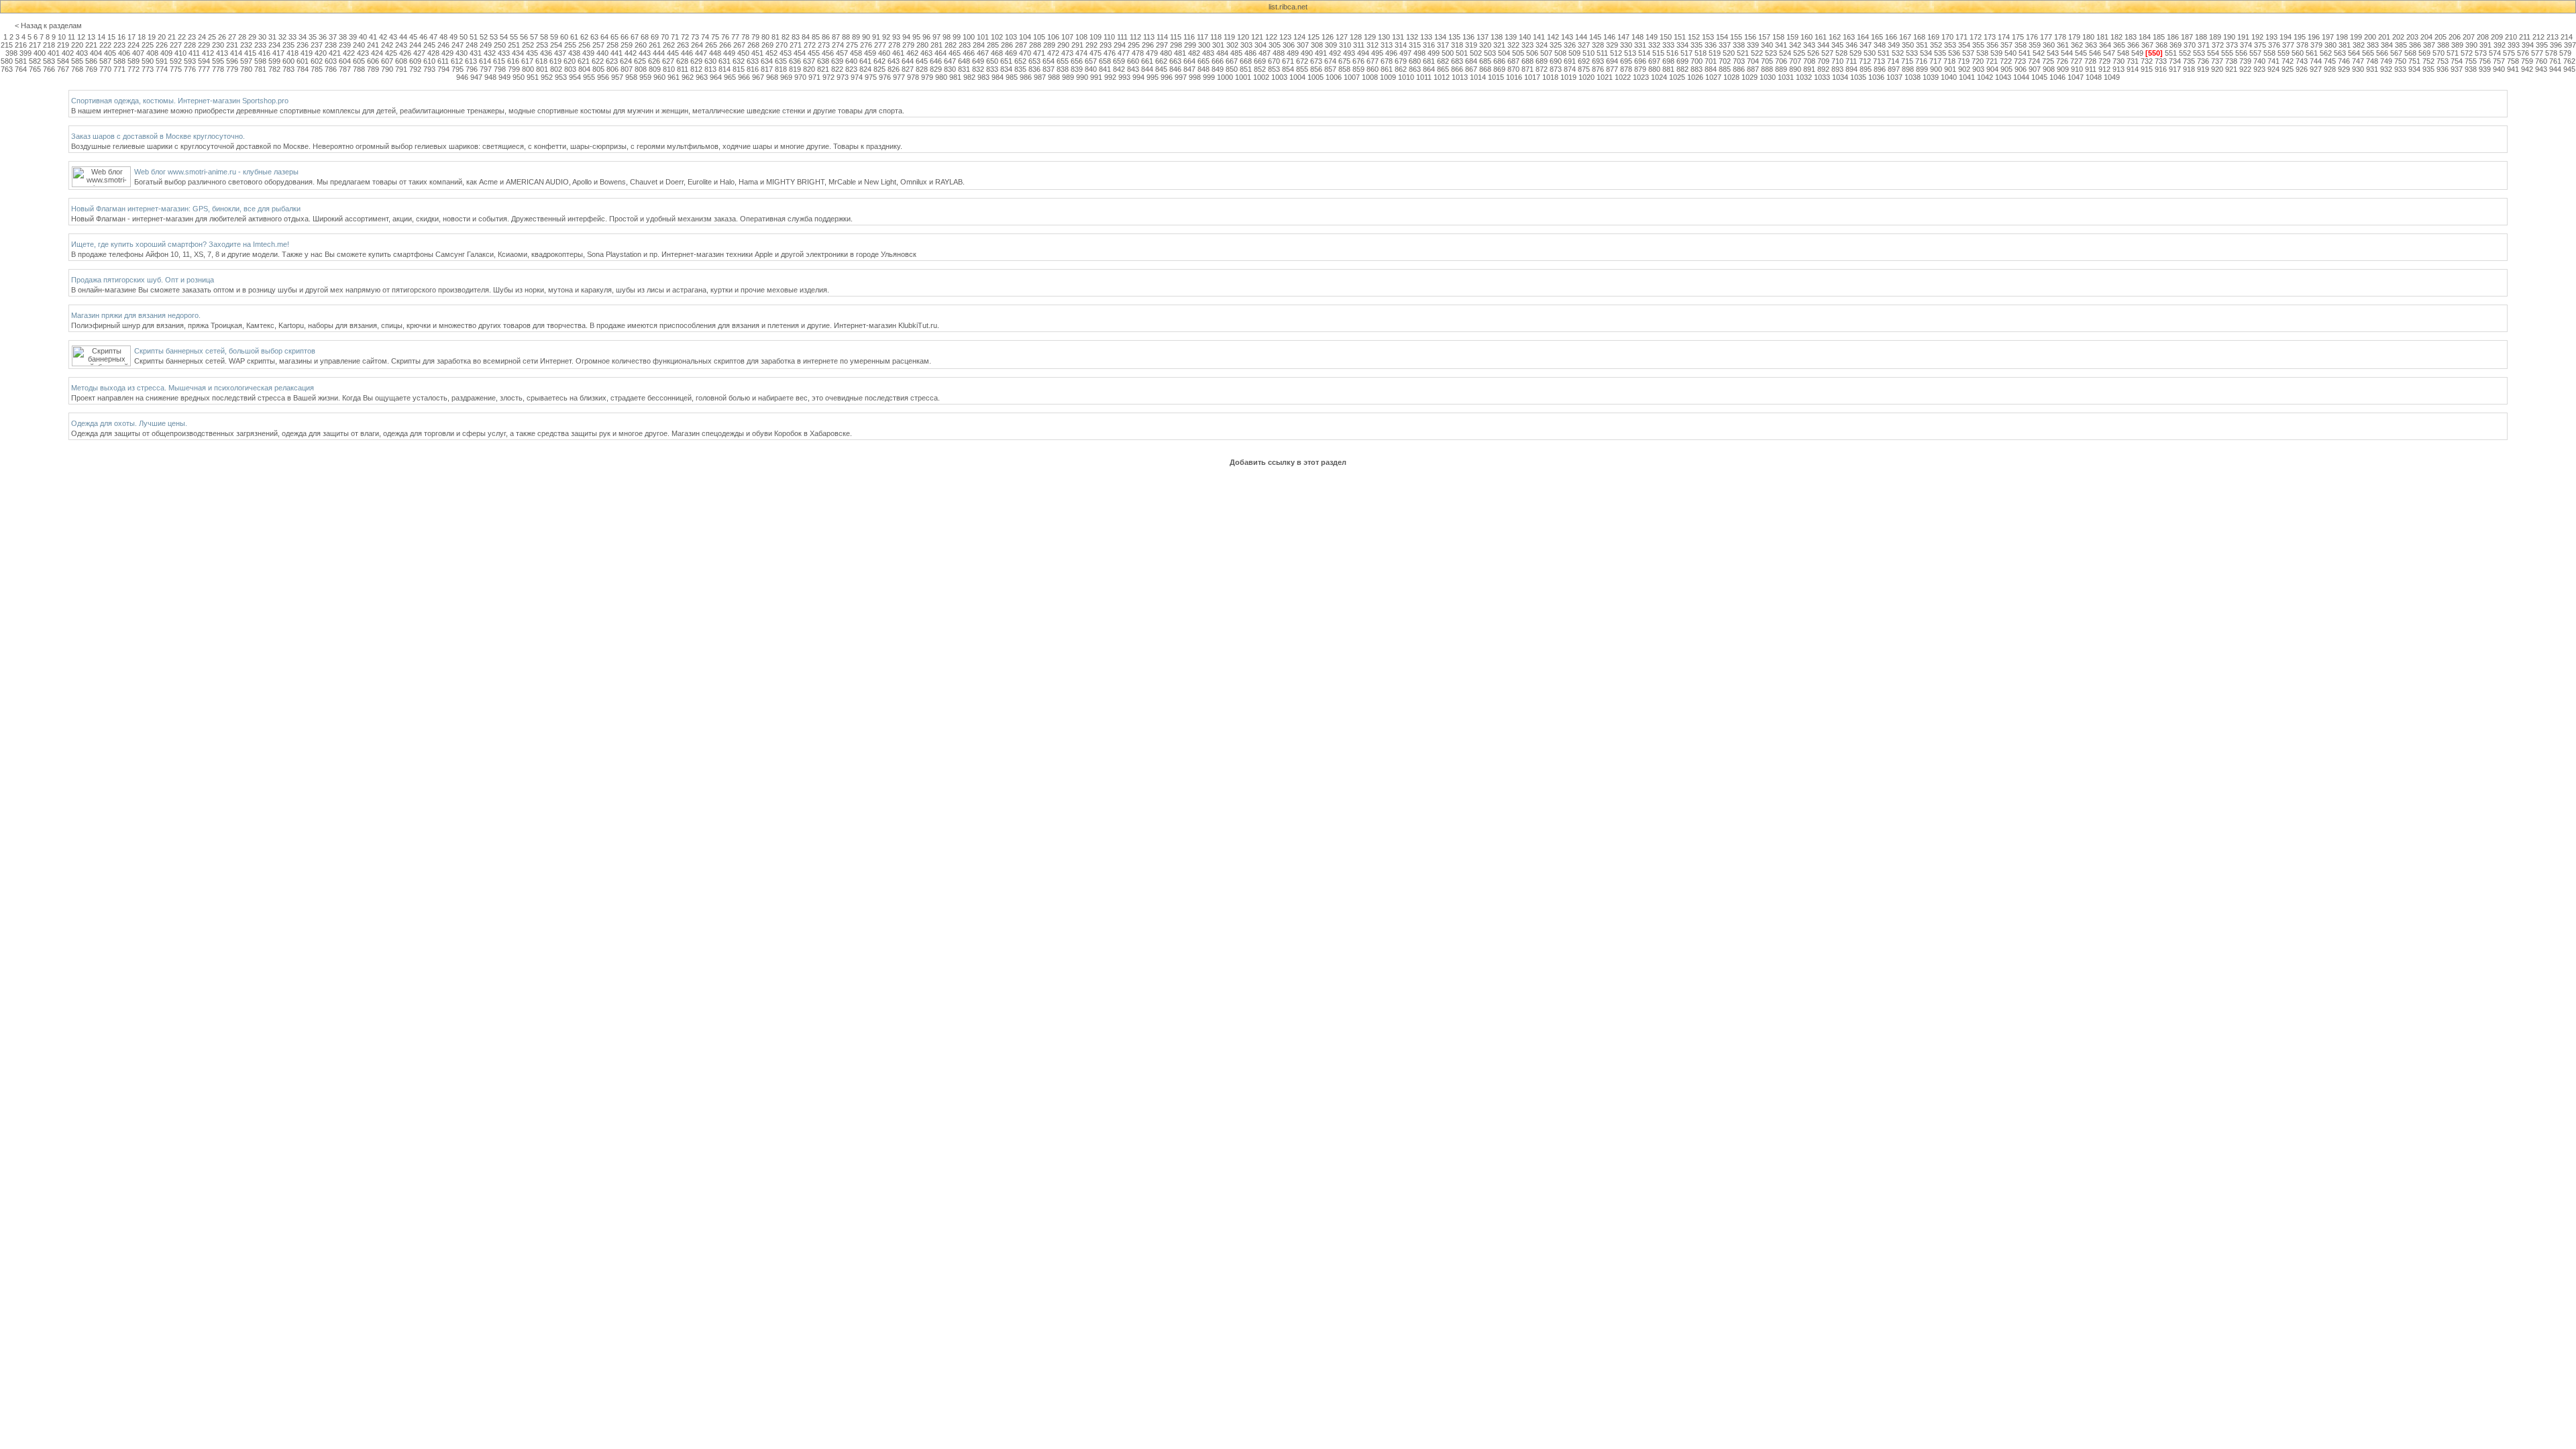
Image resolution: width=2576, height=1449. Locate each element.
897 (1894, 69)
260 (641, 45)
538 (1982, 53)
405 (110, 53)
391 (2485, 45)
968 (772, 77)
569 (2424, 53)
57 (534, 37)
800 (528, 69)
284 (979, 45)
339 (1753, 45)
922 (2245, 69)
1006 (1334, 77)
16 (121, 37)
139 (1511, 37)
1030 (1768, 77)
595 (218, 61)
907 (2035, 69)
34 (303, 37)
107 (1067, 37)
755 (2471, 61)
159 (1792, 37)
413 (222, 53)
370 (2190, 45)
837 (1049, 69)
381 (2345, 45)
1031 (1786, 77)
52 (484, 37)
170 (1947, 37)
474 (1081, 53)
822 (837, 69)
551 (2171, 53)
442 (631, 53)
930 (2358, 69)
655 (1063, 61)
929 (2344, 69)
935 (2428, 69)
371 (2204, 45)
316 (1429, 45)
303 (1246, 45)
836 (1034, 69)
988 (1054, 77)
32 (282, 37)
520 (1729, 53)
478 (1138, 53)
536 (1954, 53)
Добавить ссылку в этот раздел (1288, 462)
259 (627, 45)
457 (842, 53)
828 (922, 69)
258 (612, 45)
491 (1321, 53)
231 (232, 45)
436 (546, 53)
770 (105, 69)
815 (739, 69)
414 (236, 53)
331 (1640, 45)
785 (317, 69)
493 (1349, 53)
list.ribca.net (1288, 7)
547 (2109, 53)
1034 (1840, 77)
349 (1894, 45)
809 (655, 69)
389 (2457, 45)
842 (1119, 69)
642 (879, 61)
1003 (1279, 77)
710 (1837, 61)
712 (1865, 61)
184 (2145, 37)
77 (735, 37)
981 (955, 77)
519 (1715, 53)
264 (697, 45)
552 (2185, 53)
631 (724, 61)
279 (908, 45)
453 (786, 53)
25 (212, 37)
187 (2187, 37)
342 (1795, 45)
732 (2147, 61)
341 (1781, 45)
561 (2312, 53)
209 (2497, 37)
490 (1307, 53)
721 (1992, 61)
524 (1785, 53)
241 (373, 45)
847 (1189, 69)
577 (2537, 53)
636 (795, 61)
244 (415, 45)
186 (2173, 37)
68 (645, 37)
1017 (1532, 77)
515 (1658, 53)
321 (1499, 45)
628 (682, 61)
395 (2542, 45)
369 (2176, 45)
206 (2455, 37)
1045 (2039, 77)
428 (433, 53)
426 (405, 53)
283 (965, 45)
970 (800, 77)
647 (950, 61)
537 (1968, 53)
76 (725, 37)
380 (2330, 45)
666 (1218, 61)
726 (2062, 61)
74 (705, 37)
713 (1879, 61)
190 (2229, 37)
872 (1542, 69)
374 (2246, 45)
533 (1912, 53)
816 (753, 69)
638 (823, 61)
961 (674, 77)
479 (1152, 53)
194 (2286, 37)
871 (1527, 69)
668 (1246, 61)
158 (1778, 37)
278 (894, 45)
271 (796, 45)
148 (1638, 37)
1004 (1297, 77)
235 (288, 45)
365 (2119, 45)
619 (555, 61)
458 (856, 53)
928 (2330, 69)
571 (2453, 53)
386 (2415, 45)
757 (2499, 61)
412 (208, 53)
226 (162, 45)
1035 (1858, 77)
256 (584, 45)
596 (232, 61)
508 (1560, 53)
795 (458, 69)
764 (21, 69)
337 (1725, 45)
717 (1935, 61)
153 (1708, 37)
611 (443, 61)
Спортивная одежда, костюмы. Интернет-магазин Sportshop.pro (180, 101)
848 (1203, 69)
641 (865, 61)
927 (2316, 69)
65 (614, 37)
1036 (1876, 77)
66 (625, 37)
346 (1851, 45)
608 (401, 61)
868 (1485, 69)
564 (2354, 53)
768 (77, 69)
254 (556, 45)
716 (1921, 61)
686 (1499, 61)
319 (1471, 45)
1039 (1931, 77)
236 (303, 45)
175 (2018, 37)
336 (1711, 45)
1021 (1605, 77)
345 (1837, 45)
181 (2102, 37)
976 (885, 77)
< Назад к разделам (48, 25)
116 (1189, 37)
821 (823, 69)
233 (260, 45)
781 (260, 69)
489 (1293, 53)
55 (514, 37)
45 (413, 37)
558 (2269, 53)
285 (993, 45)
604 (345, 61)
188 (2201, 37)
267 (739, 45)
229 (204, 45)
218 (49, 45)
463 (926, 53)
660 (1133, 61)
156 (1750, 37)
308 (1317, 45)
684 (1471, 61)
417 (278, 53)
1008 (1370, 77)
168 (1919, 37)
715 (1907, 61)
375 (2260, 45)
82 (786, 37)
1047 (2076, 77)
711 (1851, 61)
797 (486, 69)
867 (1471, 69)
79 (755, 37)
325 (1556, 45)
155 (1736, 37)
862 (1401, 69)
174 (2004, 37)
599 (274, 61)
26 (222, 37)
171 (1962, 37)
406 (124, 53)
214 (2567, 37)
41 (373, 37)
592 (176, 61)
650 (992, 61)
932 (2386, 69)
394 (2528, 45)
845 (1161, 69)
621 (584, 61)
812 (696, 69)
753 (2443, 61)
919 (2203, 69)
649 (978, 61)
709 (1823, 61)
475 (1095, 53)
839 (1077, 69)
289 (1049, 45)
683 (1457, 61)
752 (2428, 61)
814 (724, 69)
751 (2414, 61)
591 (162, 61)
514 (1644, 53)
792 (415, 69)
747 (2358, 61)
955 (589, 77)
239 (345, 45)
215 (7, 45)
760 (2541, 61)
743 (2302, 61)
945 (2569, 69)
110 (1109, 37)
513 (1630, 53)
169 (1933, 37)
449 (729, 53)
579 (2565, 53)
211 (2525, 37)
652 (1020, 61)
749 (2386, 61)
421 (335, 53)
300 (1204, 45)
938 (2471, 69)
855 (1302, 69)
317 (1443, 45)
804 (584, 69)
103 (1011, 37)
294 (1120, 45)
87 (836, 37)
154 (1722, 37)
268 (753, 45)
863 (1415, 69)
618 (541, 61)
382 (2359, 45)
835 (1020, 69)
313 (1387, 45)
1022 (1623, 77)
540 (2010, 53)
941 (2513, 69)
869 (1499, 69)
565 (2368, 53)
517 (1686, 53)
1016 (1514, 77)
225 (148, 45)
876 (1598, 69)
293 (1106, 45)
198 (2342, 37)
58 (544, 37)
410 (180, 53)
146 (1609, 37)
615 (499, 61)
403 (82, 53)
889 (1781, 69)
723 (2020, 61)
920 (2217, 69)
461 (898, 53)
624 (626, 61)
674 (1330, 61)
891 (1809, 69)
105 (1039, 37)
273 (824, 45)
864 (1429, 69)
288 (1035, 45)
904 (1992, 69)
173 (1990, 37)
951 (533, 77)
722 (2006, 61)
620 (570, 61)
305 (1275, 45)
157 (1764, 37)
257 (598, 45)
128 (1356, 37)
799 (514, 69)
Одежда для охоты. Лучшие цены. (129, 423)
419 (307, 53)
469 (1011, 53)
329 (1612, 45)
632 (739, 61)
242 (387, 45)
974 (857, 77)
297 (1162, 45)
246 (443, 45)
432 (490, 53)
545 (2081, 53)
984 (998, 77)
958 (631, 77)
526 (1813, 53)
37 (333, 37)
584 (63, 61)
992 (1110, 77)
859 (1358, 69)
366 (2133, 45)
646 (936, 61)
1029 (1750, 77)
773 (148, 69)
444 (659, 53)
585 (77, 61)
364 (2105, 45)
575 (2509, 53)
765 (35, 69)
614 (485, 61)
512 (1616, 53)
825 (879, 69)
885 (1725, 69)
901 (1950, 69)
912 (2104, 69)
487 (1265, 53)
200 (2370, 37)
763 (7, 69)
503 (1490, 53)
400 (40, 53)
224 (133, 45)
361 (2063, 45)
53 (494, 37)
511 (1602, 53)
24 (202, 37)
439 (588, 53)
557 (2255, 53)
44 (403, 37)
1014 (1478, 77)
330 (1626, 45)
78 (745, 37)
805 (598, 69)
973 (843, 77)
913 (2118, 69)
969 (786, 77)
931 (2372, 69)
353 (1950, 45)
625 (640, 61)
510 (1589, 53)
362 (2077, 45)
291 (1077, 45)
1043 (2003, 77)
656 (1077, 61)
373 (2232, 45)
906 (2021, 69)
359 (2035, 45)
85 (816, 37)
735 (2189, 61)
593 (190, 61)
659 (1119, 61)
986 (1026, 77)
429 (447, 53)
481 (1180, 53)
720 (1978, 61)
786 (331, 69)
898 (1908, 69)
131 (1398, 37)
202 (2398, 37)
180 (2088, 37)
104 (1025, 37)
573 (2481, 53)
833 (992, 69)
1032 (1804, 77)
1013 (1460, 77)
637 (809, 61)
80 (765, 37)
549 (2137, 53)
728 (2090, 61)
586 (91, 61)
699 (1682, 61)
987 (1040, 77)
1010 (1406, 77)
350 (1908, 45)
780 (246, 69)
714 (1893, 61)
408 (152, 53)
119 (1229, 37)
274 (838, 45)
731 (2133, 61)
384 (2387, 45)
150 (1666, 37)
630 (710, 61)
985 (1012, 77)
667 (1232, 61)
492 (1335, 53)
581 (21, 61)
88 (846, 37)
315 (1415, 45)
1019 (1568, 77)
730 (2118, 61)
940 (2499, 69)
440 (602, 53)
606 (373, 61)
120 (1243, 37)
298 (1176, 45)
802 (556, 69)
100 (969, 37)
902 (1964, 69)
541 (2025, 53)
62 (584, 37)
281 (936, 45)
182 (2116, 37)
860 (1373, 69)
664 (1189, 61)
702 (1725, 61)
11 (71, 37)
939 (2485, 69)
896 (1880, 69)
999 (1209, 77)
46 (423, 37)
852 (1260, 69)
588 (119, 61)
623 (612, 61)
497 (1405, 53)
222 (105, 45)
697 (1654, 61)
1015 (1496, 77)
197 (2328, 37)
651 (1006, 61)
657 (1091, 61)
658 (1105, 61)
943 (2541, 69)
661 (1147, 61)
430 (462, 53)
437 (560, 53)
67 (635, 37)
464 (941, 53)
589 (133, 61)
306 (1289, 45)
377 (2288, 45)
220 (77, 45)
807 (627, 69)
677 (1373, 61)
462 (912, 53)
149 (1652, 37)
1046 (2057, 77)
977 (899, 77)
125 (1313, 37)
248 (472, 45)
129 (1370, 37)
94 (906, 37)
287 (1021, 45)
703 (1739, 61)
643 (894, 61)
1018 (1550, 77)
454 (800, 53)
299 (1190, 45)
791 (401, 69)
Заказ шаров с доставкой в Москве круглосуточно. (158, 136)
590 (148, 61)
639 (837, 61)
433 (504, 53)
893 (1837, 69)
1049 (2112, 77)
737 (2217, 61)
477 (1124, 53)
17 (131, 37)
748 (2372, 61)
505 (1518, 53)
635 (781, 61)
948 (490, 77)
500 (1448, 53)
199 (2356, 37)
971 (814, 77)
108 (1081, 37)
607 (387, 61)
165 (1877, 37)
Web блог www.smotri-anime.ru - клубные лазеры (216, 172)
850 (1232, 69)
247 (458, 45)
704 (1753, 61)
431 (476, 53)
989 (1068, 77)
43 (393, 37)
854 (1288, 69)
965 (730, 77)
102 (997, 37)
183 (2131, 37)
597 (246, 61)
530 (1870, 53)
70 (665, 37)
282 (951, 45)
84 (806, 37)
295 (1134, 45)
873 (1556, 69)
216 (21, 45)
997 (1181, 77)
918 (2189, 69)
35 (313, 37)
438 (574, 53)
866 (1457, 69)
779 (232, 69)
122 (1271, 37)
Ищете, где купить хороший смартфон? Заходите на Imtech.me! (180, 244)
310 (1345, 45)
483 (1208, 53)
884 (1711, 69)
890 (1795, 69)
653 (1034, 61)
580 (7, 61)
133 (1426, 37)
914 (2133, 69)
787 (345, 69)
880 (1654, 69)
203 (2412, 37)
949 (504, 77)
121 (1257, 37)
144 (1581, 37)
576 (2523, 53)
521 (1743, 53)
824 (865, 69)
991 (1096, 77)
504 (1504, 53)
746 (2344, 61)
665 (1203, 61)
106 (1053, 37)
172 (1976, 37)
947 (476, 77)
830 (950, 69)
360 (2049, 45)
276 (866, 45)
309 (1331, 45)
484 (1222, 53)
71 (675, 37)
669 (1260, 61)
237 (317, 45)
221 (91, 45)
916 (2161, 69)
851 (1246, 69)
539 (1996, 53)
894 (1851, 69)
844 (1147, 69)
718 (1949, 61)
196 (2314, 37)
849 (1218, 69)
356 (1992, 45)
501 (1462, 53)
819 (795, 69)
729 (2104, 61)
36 (323, 37)
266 (725, 45)
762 (2569, 61)
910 (2077, 69)
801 (542, 69)
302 (1232, 45)
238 (331, 45)
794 (443, 69)
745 (2330, 61)
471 (1039, 53)
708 (1809, 61)
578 (2551, 53)
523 (1771, 53)
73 (695, 37)
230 (218, 45)
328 (1598, 45)
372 (2218, 45)
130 (1384, 37)
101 (983, 37)
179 (2074, 37)
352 (1936, 45)
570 (2438, 53)
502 (1476, 53)
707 (1795, 61)
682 (1443, 61)
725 (2048, 61)
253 (542, 45)
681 (1429, 61)
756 (2485, 61)
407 (138, 53)
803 (570, 69)
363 (2091, 45)
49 (453, 37)
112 (1135, 37)
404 (96, 53)
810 (669, 69)
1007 (1352, 77)
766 (49, 69)
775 (176, 69)
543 (2053, 53)
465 (955, 53)
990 (1082, 77)
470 (1025, 53)
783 (288, 69)
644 (908, 61)
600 (288, 61)
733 (2161, 61)
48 (443, 37)
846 (1175, 69)
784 (303, 69)
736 (2203, 61)
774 (162, 69)
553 (2199, 53)
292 (1091, 45)
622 (598, 61)
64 (604, 37)
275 (852, 45)
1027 (1713, 77)
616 (513, 61)
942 (2527, 69)
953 (561, 77)
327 (1584, 45)
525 (1799, 53)
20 (162, 37)
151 (1680, 37)
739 (2245, 61)
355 (1978, 45)
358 (2021, 45)
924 (2273, 69)
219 (63, 45)
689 (1542, 61)
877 (1612, 69)
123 (1285, 37)
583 (49, 61)
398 (11, 53)
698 (1668, 61)
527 (1827, 53)
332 (1654, 45)
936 (2443, 69)
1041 (1967, 77)
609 (415, 61)
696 (1640, 61)
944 (2555, 69)
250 (500, 45)
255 (570, 45)
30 (262, 37)
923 (2259, 69)
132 (1412, 37)
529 (1856, 53)
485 (1236, 53)
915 (2147, 69)
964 (716, 77)
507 (1546, 53)
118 (1216, 37)
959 (645, 77)
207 (2469, 37)
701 (1711, 61)
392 (2500, 45)
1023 (1641, 77)
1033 (1822, 77)
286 (1007, 45)
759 (2527, 61)
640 (851, 61)
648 (964, 61)
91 (876, 37)
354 (1964, 45)
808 (641, 69)
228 (190, 45)
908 (2049, 69)
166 (1891, 37)
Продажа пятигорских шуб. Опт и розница (143, 280)
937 (2457, 69)
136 (1468, 37)
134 (1440, 37)
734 (2175, 61)
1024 (1659, 77)
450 (743, 53)
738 (2231, 61)
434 (518, 53)
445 (673, 53)
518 (1701, 53)
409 (166, 53)
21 (172, 37)
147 (1623, 37)
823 (851, 69)
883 (1697, 69)
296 (1148, 45)
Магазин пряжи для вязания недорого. (136, 315)
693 (1598, 61)
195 (2300, 37)
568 (2410, 53)
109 (1095, 37)
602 (317, 61)
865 (1443, 69)
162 (1835, 37)
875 (1584, 69)
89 (856, 37)
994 (1138, 77)
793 (429, 69)
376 (2274, 45)
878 (1626, 69)
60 (564, 37)
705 (1767, 61)
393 (2514, 45)
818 (781, 69)
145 (1595, 37)
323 (1527, 45)
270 (782, 45)
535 (1940, 53)
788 (359, 69)
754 (2457, 61)
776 (190, 69)
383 (2373, 45)
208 (2483, 37)
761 (2555, 61)
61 (574, 37)
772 (133, 69)
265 (711, 45)
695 (1626, 61)
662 (1161, 61)
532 (1898, 53)
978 (913, 77)
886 (1739, 69)
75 (715, 37)
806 (612, 69)
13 (91, 37)
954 (575, 77)
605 (359, 61)
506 (1532, 53)
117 (1202, 37)
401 (54, 53)
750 (2400, 61)
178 (2060, 37)
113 (1149, 37)
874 (1570, 69)
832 (978, 69)
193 (2271, 37)
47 (433, 37)
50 (464, 37)
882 (1682, 69)
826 (894, 69)
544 (2067, 53)
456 (828, 53)
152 (1694, 37)
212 (2538, 37)
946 (462, 77)
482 (1194, 53)
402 (68, 53)
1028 (1731, 77)
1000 (1225, 77)
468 (997, 53)
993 (1124, 77)
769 (91, 69)
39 (353, 37)
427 (419, 53)
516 (1672, 53)
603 (331, 61)
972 (828, 77)
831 (964, 69)
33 (292, 37)
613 (471, 61)
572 (2467, 53)
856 (1316, 69)
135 (1454, 37)
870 (1513, 69)
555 (2227, 53)
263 (683, 45)
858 (1344, 69)
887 (1753, 69)
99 (957, 37)
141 (1539, 37)
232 (246, 45)
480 (1166, 53)
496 (1391, 53)
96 (926, 37)
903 (1978, 69)
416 (264, 53)
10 (62, 37)
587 (105, 61)
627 (668, 61)
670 (1274, 61)
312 (1373, 45)
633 (753, 61)
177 (2046, 37)
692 (1584, 61)
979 (927, 77)
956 (603, 77)
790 (387, 69)
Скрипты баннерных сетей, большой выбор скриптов (225, 351)
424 (377, 53)
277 (880, 45)
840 (1091, 69)
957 (617, 77)
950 (519, 77)
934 (2414, 69)
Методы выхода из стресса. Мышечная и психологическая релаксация (193, 388)
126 (1328, 37)
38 (343, 37)
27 (232, 37)
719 (1964, 61)
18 (142, 37)
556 (2241, 53)
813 (710, 69)
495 (1377, 53)
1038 (1913, 77)
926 (2302, 69)
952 (547, 77)
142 (1553, 37)
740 (2259, 61)
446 (687, 53)
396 (2556, 45)
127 (1342, 37)
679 (1401, 61)
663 (1175, 61)
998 (1195, 77)
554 (2213, 53)
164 (1863, 37)
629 (696, 61)
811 (683, 69)
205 (2440, 37)
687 (1513, 61)
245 (429, 45)
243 (401, 45)
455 (814, 53)
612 (457, 61)
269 (767, 45)
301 (1218, 45)
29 (252, 37)
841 (1105, 69)
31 (272, 37)
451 (757, 53)
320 (1485, 45)
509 (1574, 53)
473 (1067, 53)
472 (1053, 53)
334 (1682, 45)
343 (1809, 45)
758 (2513, 61)
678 (1387, 61)
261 (655, 45)
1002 (1261, 77)
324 (1542, 45)
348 (1880, 45)
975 (871, 77)
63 (594, 37)
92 (886, 37)
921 (2231, 69)
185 (2159, 37)
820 (809, 69)
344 (1823, 45)
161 (1821, 37)
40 (363, 37)
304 (1260, 45)
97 (936, 37)
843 (1133, 69)
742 (2288, 61)
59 (554, 37)
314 (1401, 45)
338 (1739, 45)
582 (35, 61)
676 (1358, 61)
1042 (1985, 77)
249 (486, 45)
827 (908, 69)
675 (1344, 61)
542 (2039, 53)
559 (2284, 53)
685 (1485, 61)
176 (2032, 37)
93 (896, 37)
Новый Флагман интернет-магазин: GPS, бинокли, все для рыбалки (186, 209)
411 (194, 53)
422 (349, 53)
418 (292, 53)
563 (2340, 53)
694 (1612, 61)
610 (429, 61)
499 (1434, 53)
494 (1363, 53)
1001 (1243, 77)
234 (274, 45)
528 (1841, 53)
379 (2316, 45)
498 (1419, 53)
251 (514, 45)
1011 (1424, 77)
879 (1640, 69)
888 (1767, 69)
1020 (1587, 77)
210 (2511, 37)
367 (2147, 45)
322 (1513, 45)
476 (1110, 53)
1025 (1677, 77)
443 (645, 53)
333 (1668, 45)
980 (941, 77)
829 (936, 69)
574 (2495, 53)
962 (688, 77)
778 (218, 69)
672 (1302, 61)
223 (119, 45)
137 (1483, 37)
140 (1525, 37)
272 (810, 45)
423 (363, 53)
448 (715, 53)
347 (1866, 45)
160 (1807, 37)
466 (969, 53)
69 (655, 37)
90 (866, 37)
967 (758, 77)
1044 (2021, 77)
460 (884, 53)
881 (1668, 69)
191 (2243, 37)
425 (391, 53)
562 (2326, 53)
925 (2288, 69)
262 (669, 45)
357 (2006, 45)
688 (1527, 61)
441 (616, 53)
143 (1567, 37)
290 (1063, 45)
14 (101, 37)
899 (1922, 69)
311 (1359, 45)
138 (1497, 37)
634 (767, 61)
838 (1063, 69)
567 (2396, 53)
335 (1697, 45)
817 (767, 69)
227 (176, 45)
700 (1697, 61)
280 (922, 45)
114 (1162, 37)
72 (685, 37)
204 (2426, 37)
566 (2382, 53)
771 (119, 69)
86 (826, 37)
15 (111, 37)
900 (1936, 69)
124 (1299, 37)
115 (1176, 37)
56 (524, 37)
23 (192, 37)
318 (1457, 45)
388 (2443, 45)
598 (260, 61)
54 (504, 37)
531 (1884, 53)
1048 (2094, 77)
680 (1415, 61)
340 (1767, 45)
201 (2384, 37)
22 (182, 37)
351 (1922, 45)
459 (870, 53)
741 (2273, 61)
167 (1905, 37)
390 (2471, 45)
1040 (1949, 77)
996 (1167, 77)
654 (1049, 61)
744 (2316, 61)
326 (1570, 45)
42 (383, 37)
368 (2161, 45)
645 (922, 61)
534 (1926, 53)
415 (250, 53)
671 (1288, 61)
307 (1303, 45)
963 (702, 77)
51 (474, 37)
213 (2553, 37)
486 (1250, 53)
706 (1781, 61)
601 (303, 61)
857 (1330, 69)
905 (2006, 69)
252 (528, 45)
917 (2175, 69)
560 (2298, 53)
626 (654, 61)
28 (242, 37)
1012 (1442, 77)
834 (1006, 69)
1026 (1695, 77)
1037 (1894, 77)
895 (1866, 69)
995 (1152, 77)
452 (771, 53)
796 (472, 69)
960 (659, 77)
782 (274, 69)
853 (1274, 69)
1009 (1388, 77)
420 (321, 53)
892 (1823, 69)
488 (1279, 53)
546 (2095, 53)
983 (983, 77)
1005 (1316, 77)
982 (969, 77)
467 (983, 53)
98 (947, 37)
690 (1556, 61)
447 (701, 53)
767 (63, 69)
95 (916, 37)
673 (1316, 61)
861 (1387, 69)
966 (744, 77)
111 (1122, 37)
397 (2570, 45)
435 (532, 53)
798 (500, 69)
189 (2215, 37)
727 (2076, 61)
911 (2091, 69)
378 (2302, 45)
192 (2257, 37)
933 (2400, 69)
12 (81, 37)
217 (35, 45)
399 (25, 53)
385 (2401, 45)
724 (2034, 61)
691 (1570, 61)
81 (775, 37)
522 (1757, 53)
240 (359, 45)
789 (373, 69)
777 (204, 69)
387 (2429, 45)
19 (152, 37)
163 (1849, 37)
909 (2063, 69)
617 (527, 61)
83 (796, 37)
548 (2123, 53)
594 (204, 61)
